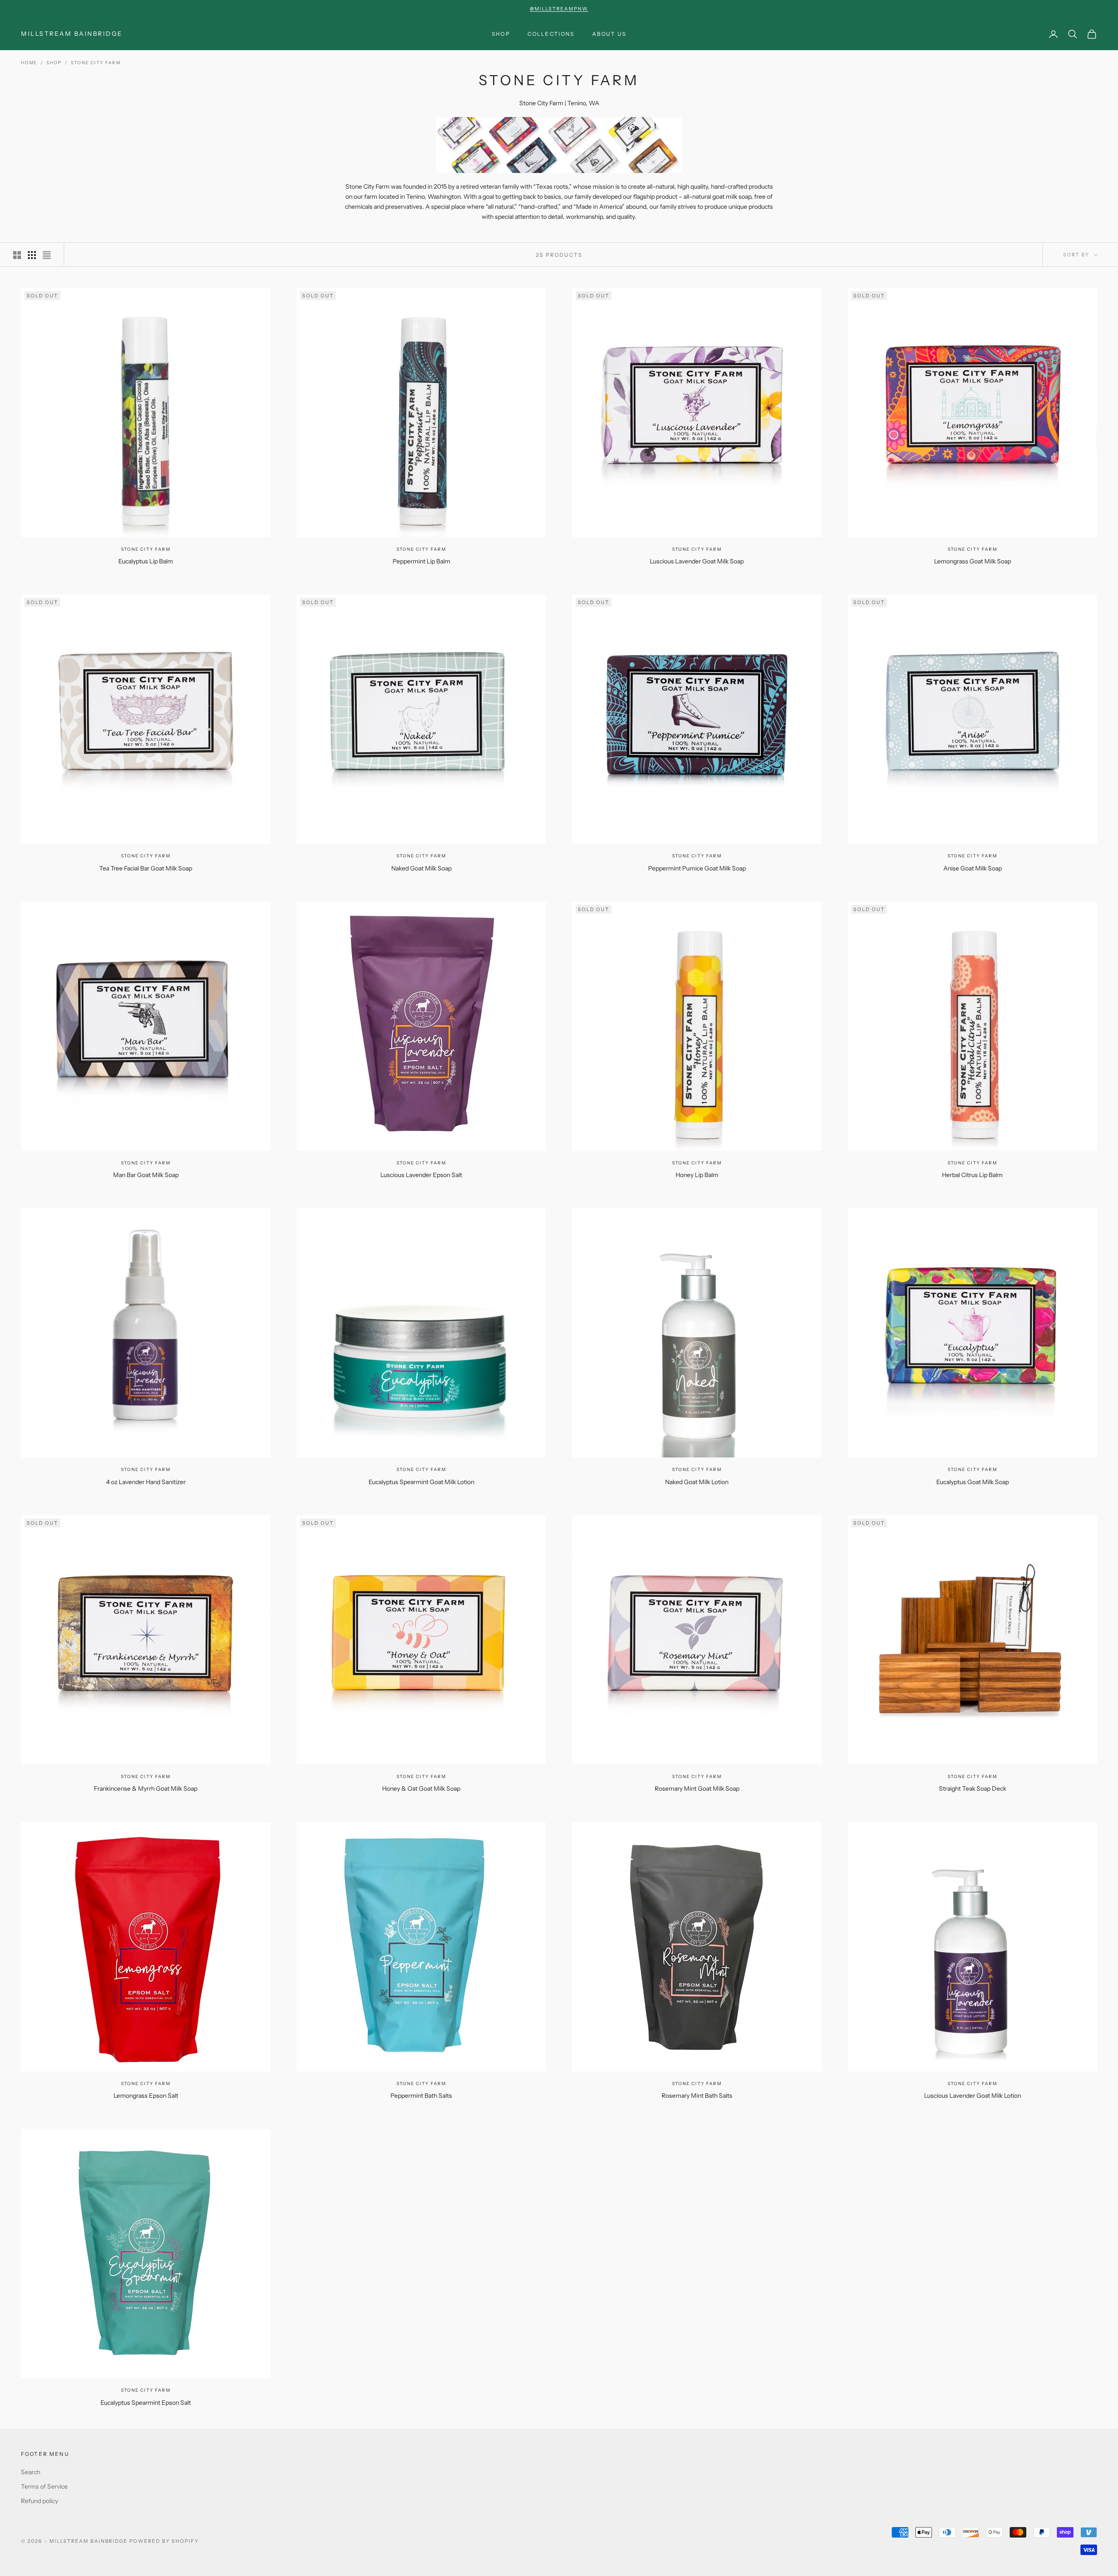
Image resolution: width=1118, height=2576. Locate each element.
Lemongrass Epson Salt (146, 2096)
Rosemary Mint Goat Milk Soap (697, 1789)
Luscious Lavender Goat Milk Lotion (973, 2096)
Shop (501, 34)
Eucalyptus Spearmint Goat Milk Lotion (421, 1482)
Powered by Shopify (164, 2541)
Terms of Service (44, 2486)
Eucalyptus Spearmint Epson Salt (146, 2403)
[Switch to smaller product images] (32, 255)
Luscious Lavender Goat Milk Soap (697, 561)
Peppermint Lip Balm (421, 561)
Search (31, 2472)
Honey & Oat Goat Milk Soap (421, 1789)
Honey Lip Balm (697, 1175)
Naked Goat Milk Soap (421, 868)
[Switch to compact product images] (47, 255)
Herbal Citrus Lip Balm (972, 1175)
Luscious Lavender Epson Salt (421, 1175)
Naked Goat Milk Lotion (697, 1482)
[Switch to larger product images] (17, 255)
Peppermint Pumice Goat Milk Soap (697, 868)
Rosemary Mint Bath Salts (697, 2096)
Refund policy (40, 2501)
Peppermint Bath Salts (421, 2096)
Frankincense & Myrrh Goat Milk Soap (146, 1789)
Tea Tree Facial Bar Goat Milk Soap (146, 868)
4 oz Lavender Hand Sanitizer (146, 1482)
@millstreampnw (559, 9)
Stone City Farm (96, 63)
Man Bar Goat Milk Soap (146, 1175)
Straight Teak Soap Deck (973, 1789)
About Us (609, 34)
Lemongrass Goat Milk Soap (973, 561)
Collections (551, 34)
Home (29, 63)
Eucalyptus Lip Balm (146, 561)
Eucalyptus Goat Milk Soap (973, 1482)
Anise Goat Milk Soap (973, 868)
